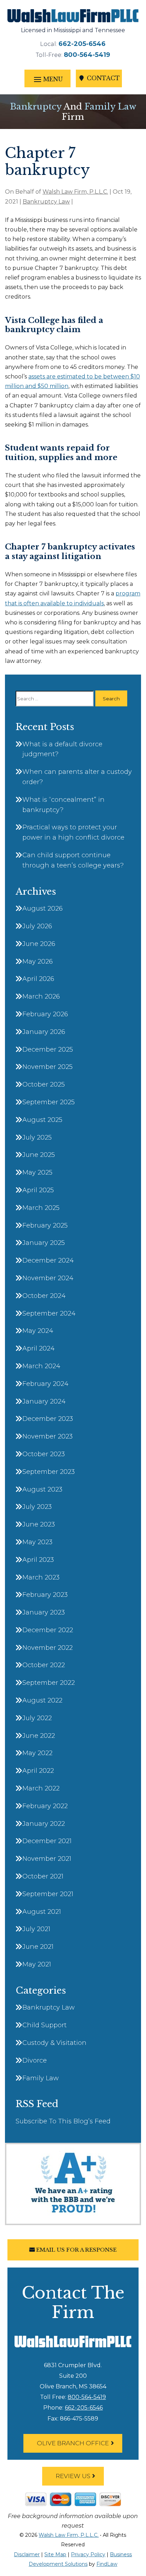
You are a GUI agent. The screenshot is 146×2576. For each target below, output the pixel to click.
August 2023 (42, 1489)
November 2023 (47, 1436)
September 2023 (49, 1472)
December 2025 (48, 1049)
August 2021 (42, 1912)
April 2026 (38, 979)
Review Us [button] (73, 2476)
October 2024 (44, 1296)
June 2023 (39, 1524)
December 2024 (48, 1260)
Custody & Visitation (54, 2043)
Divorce (35, 2060)
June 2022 (39, 1736)
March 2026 (41, 996)
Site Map (55, 2554)
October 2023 (44, 1454)
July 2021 (36, 1929)
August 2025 (42, 1120)
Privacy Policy (88, 2554)
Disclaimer (27, 2554)
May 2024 (38, 1331)
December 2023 (48, 1419)
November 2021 (47, 1859)
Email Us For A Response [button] (76, 2250)
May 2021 (37, 1964)
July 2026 (37, 926)
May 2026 (38, 961)
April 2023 (38, 1560)
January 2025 (44, 1243)
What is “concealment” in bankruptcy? (63, 805)
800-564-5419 (87, 55)
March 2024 (41, 1366)
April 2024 (38, 1348)
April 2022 (38, 1771)
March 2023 (41, 1577)
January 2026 (44, 1032)
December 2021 (47, 1841)
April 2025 (38, 1190)
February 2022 (45, 1806)
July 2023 (37, 1507)
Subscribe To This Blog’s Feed (63, 2121)
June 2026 (39, 944)
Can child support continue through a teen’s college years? (73, 860)
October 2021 (43, 1876)
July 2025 (37, 1137)
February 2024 (45, 1384)
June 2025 (39, 1155)
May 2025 (37, 1172)
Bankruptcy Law (46, 202)
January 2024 (44, 1401)
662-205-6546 (82, 44)
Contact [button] (103, 78)
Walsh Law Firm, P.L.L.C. (75, 192)
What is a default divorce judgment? (62, 749)
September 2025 (49, 1102)
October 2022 (44, 1665)
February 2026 (45, 1014)
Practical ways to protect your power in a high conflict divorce (73, 832)
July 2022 (37, 1718)
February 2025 (45, 1225)
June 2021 (38, 1947)
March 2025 (41, 1208)
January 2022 (44, 1824)
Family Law (41, 2078)
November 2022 (47, 1648)
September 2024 (49, 1313)
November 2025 (47, 1067)
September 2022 (49, 1683)
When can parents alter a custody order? (77, 777)
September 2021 (48, 1894)
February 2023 (45, 1595)
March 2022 (41, 1788)
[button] (47, 79)
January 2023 (44, 1612)
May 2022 (37, 1753)
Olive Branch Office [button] (73, 2443)
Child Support (44, 2025)
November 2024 (48, 1278)
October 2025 (44, 1084)
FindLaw (107, 2564)
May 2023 (37, 1542)
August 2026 (43, 908)
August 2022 (42, 1700)
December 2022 (48, 1630)
